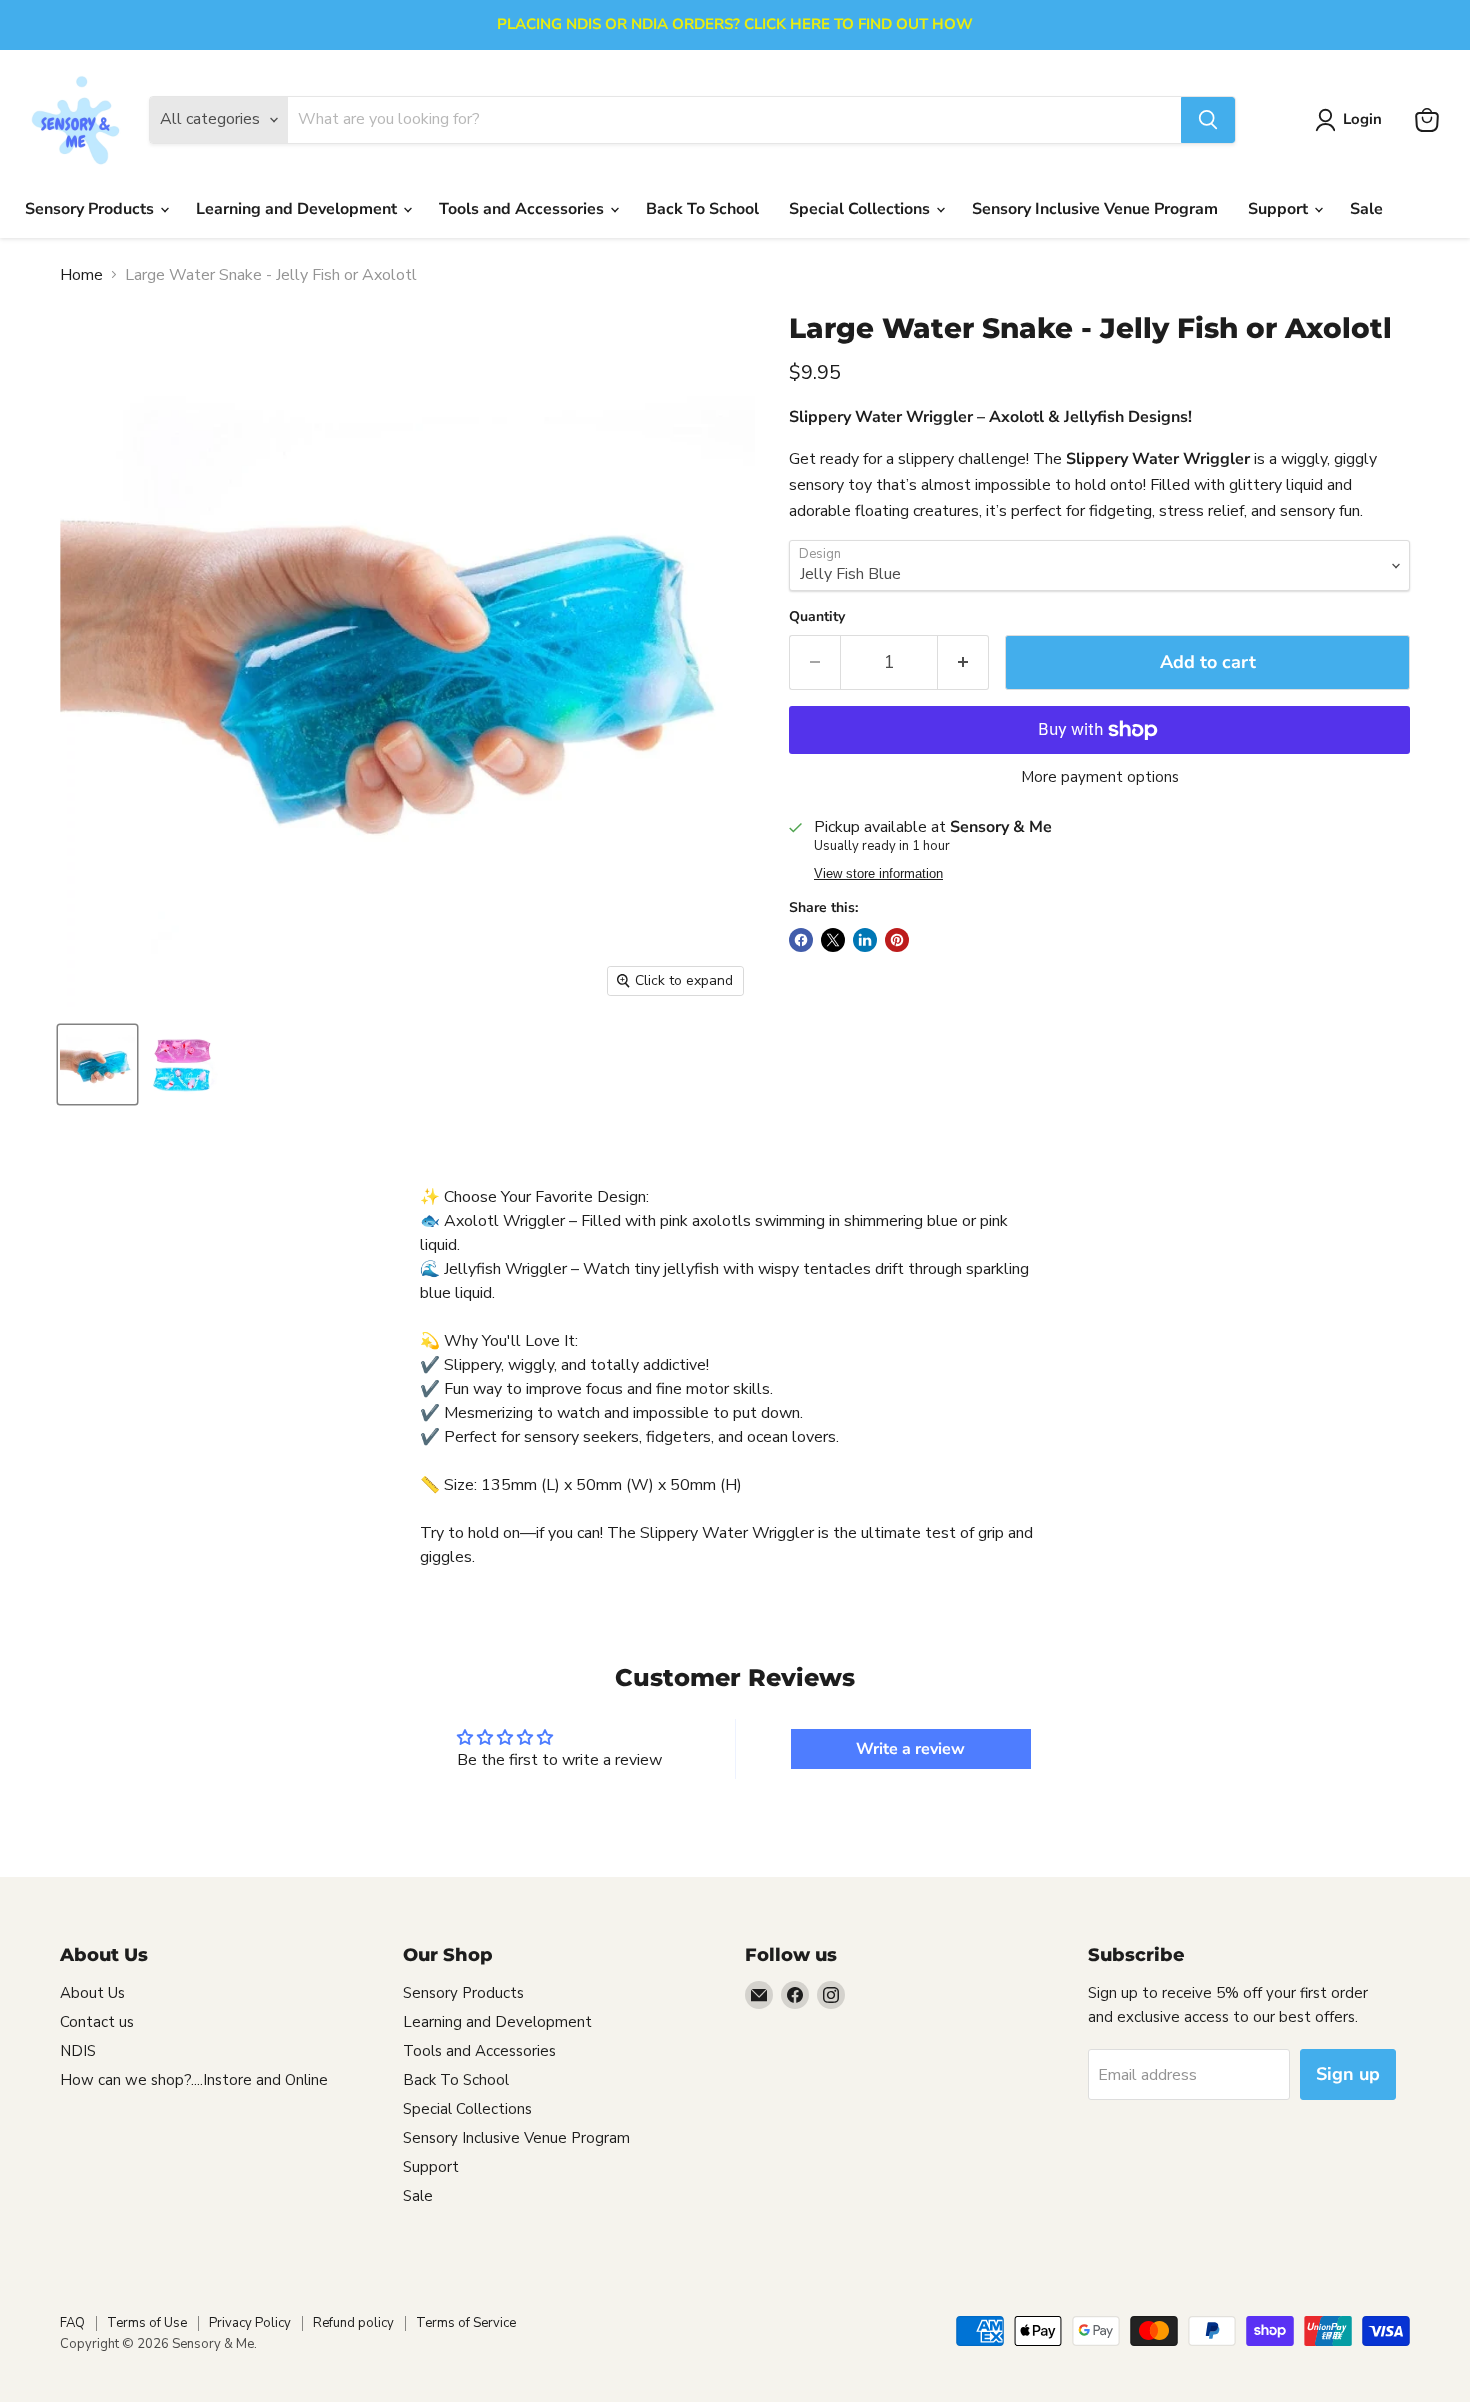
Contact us (97, 2022)
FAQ (72, 2323)
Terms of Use (147, 2323)
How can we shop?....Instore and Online (194, 2080)
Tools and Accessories (523, 209)
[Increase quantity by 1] (963, 662)
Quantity (817, 617)
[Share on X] (833, 940)
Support (1280, 209)
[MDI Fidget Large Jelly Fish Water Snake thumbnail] (97, 1064)
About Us (92, 1993)
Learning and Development (298, 209)
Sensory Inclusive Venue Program (1095, 209)
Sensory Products (91, 209)
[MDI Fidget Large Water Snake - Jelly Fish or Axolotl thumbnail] (182, 1064)
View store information (878, 874)
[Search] (1208, 120)
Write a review (910, 1749)
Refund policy (353, 2323)
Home (81, 275)
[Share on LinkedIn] (865, 940)
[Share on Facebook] (801, 940)
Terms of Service (466, 2323)
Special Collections (861, 209)
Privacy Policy (250, 2323)
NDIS (78, 2051)
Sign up (1348, 2074)
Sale (1366, 209)
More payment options (1100, 777)
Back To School (702, 209)
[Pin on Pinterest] (897, 940)
